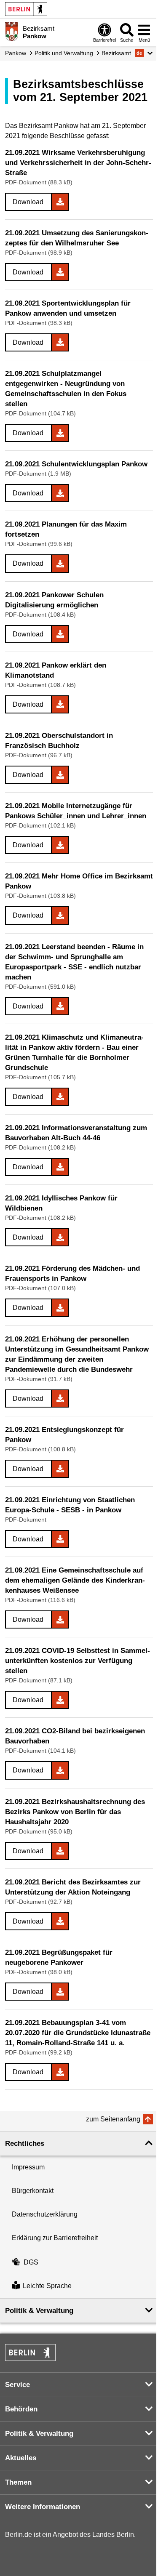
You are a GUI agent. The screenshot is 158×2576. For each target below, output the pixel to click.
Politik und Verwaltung (64, 53)
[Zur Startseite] (12, 32)
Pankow (16, 53)
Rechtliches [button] (25, 2144)
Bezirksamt (116, 53)
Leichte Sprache (47, 2286)
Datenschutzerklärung (45, 2214)
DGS (31, 2262)
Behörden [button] (21, 2409)
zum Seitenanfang (113, 2119)
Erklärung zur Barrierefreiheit (55, 2238)
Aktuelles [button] (21, 2458)
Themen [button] (18, 2482)
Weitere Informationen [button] (43, 2507)
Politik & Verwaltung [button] (39, 2311)
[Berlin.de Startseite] (26, 9)
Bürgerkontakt (33, 2191)
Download (28, 202)
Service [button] (17, 2385)
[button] (144, 53)
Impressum (28, 2167)
